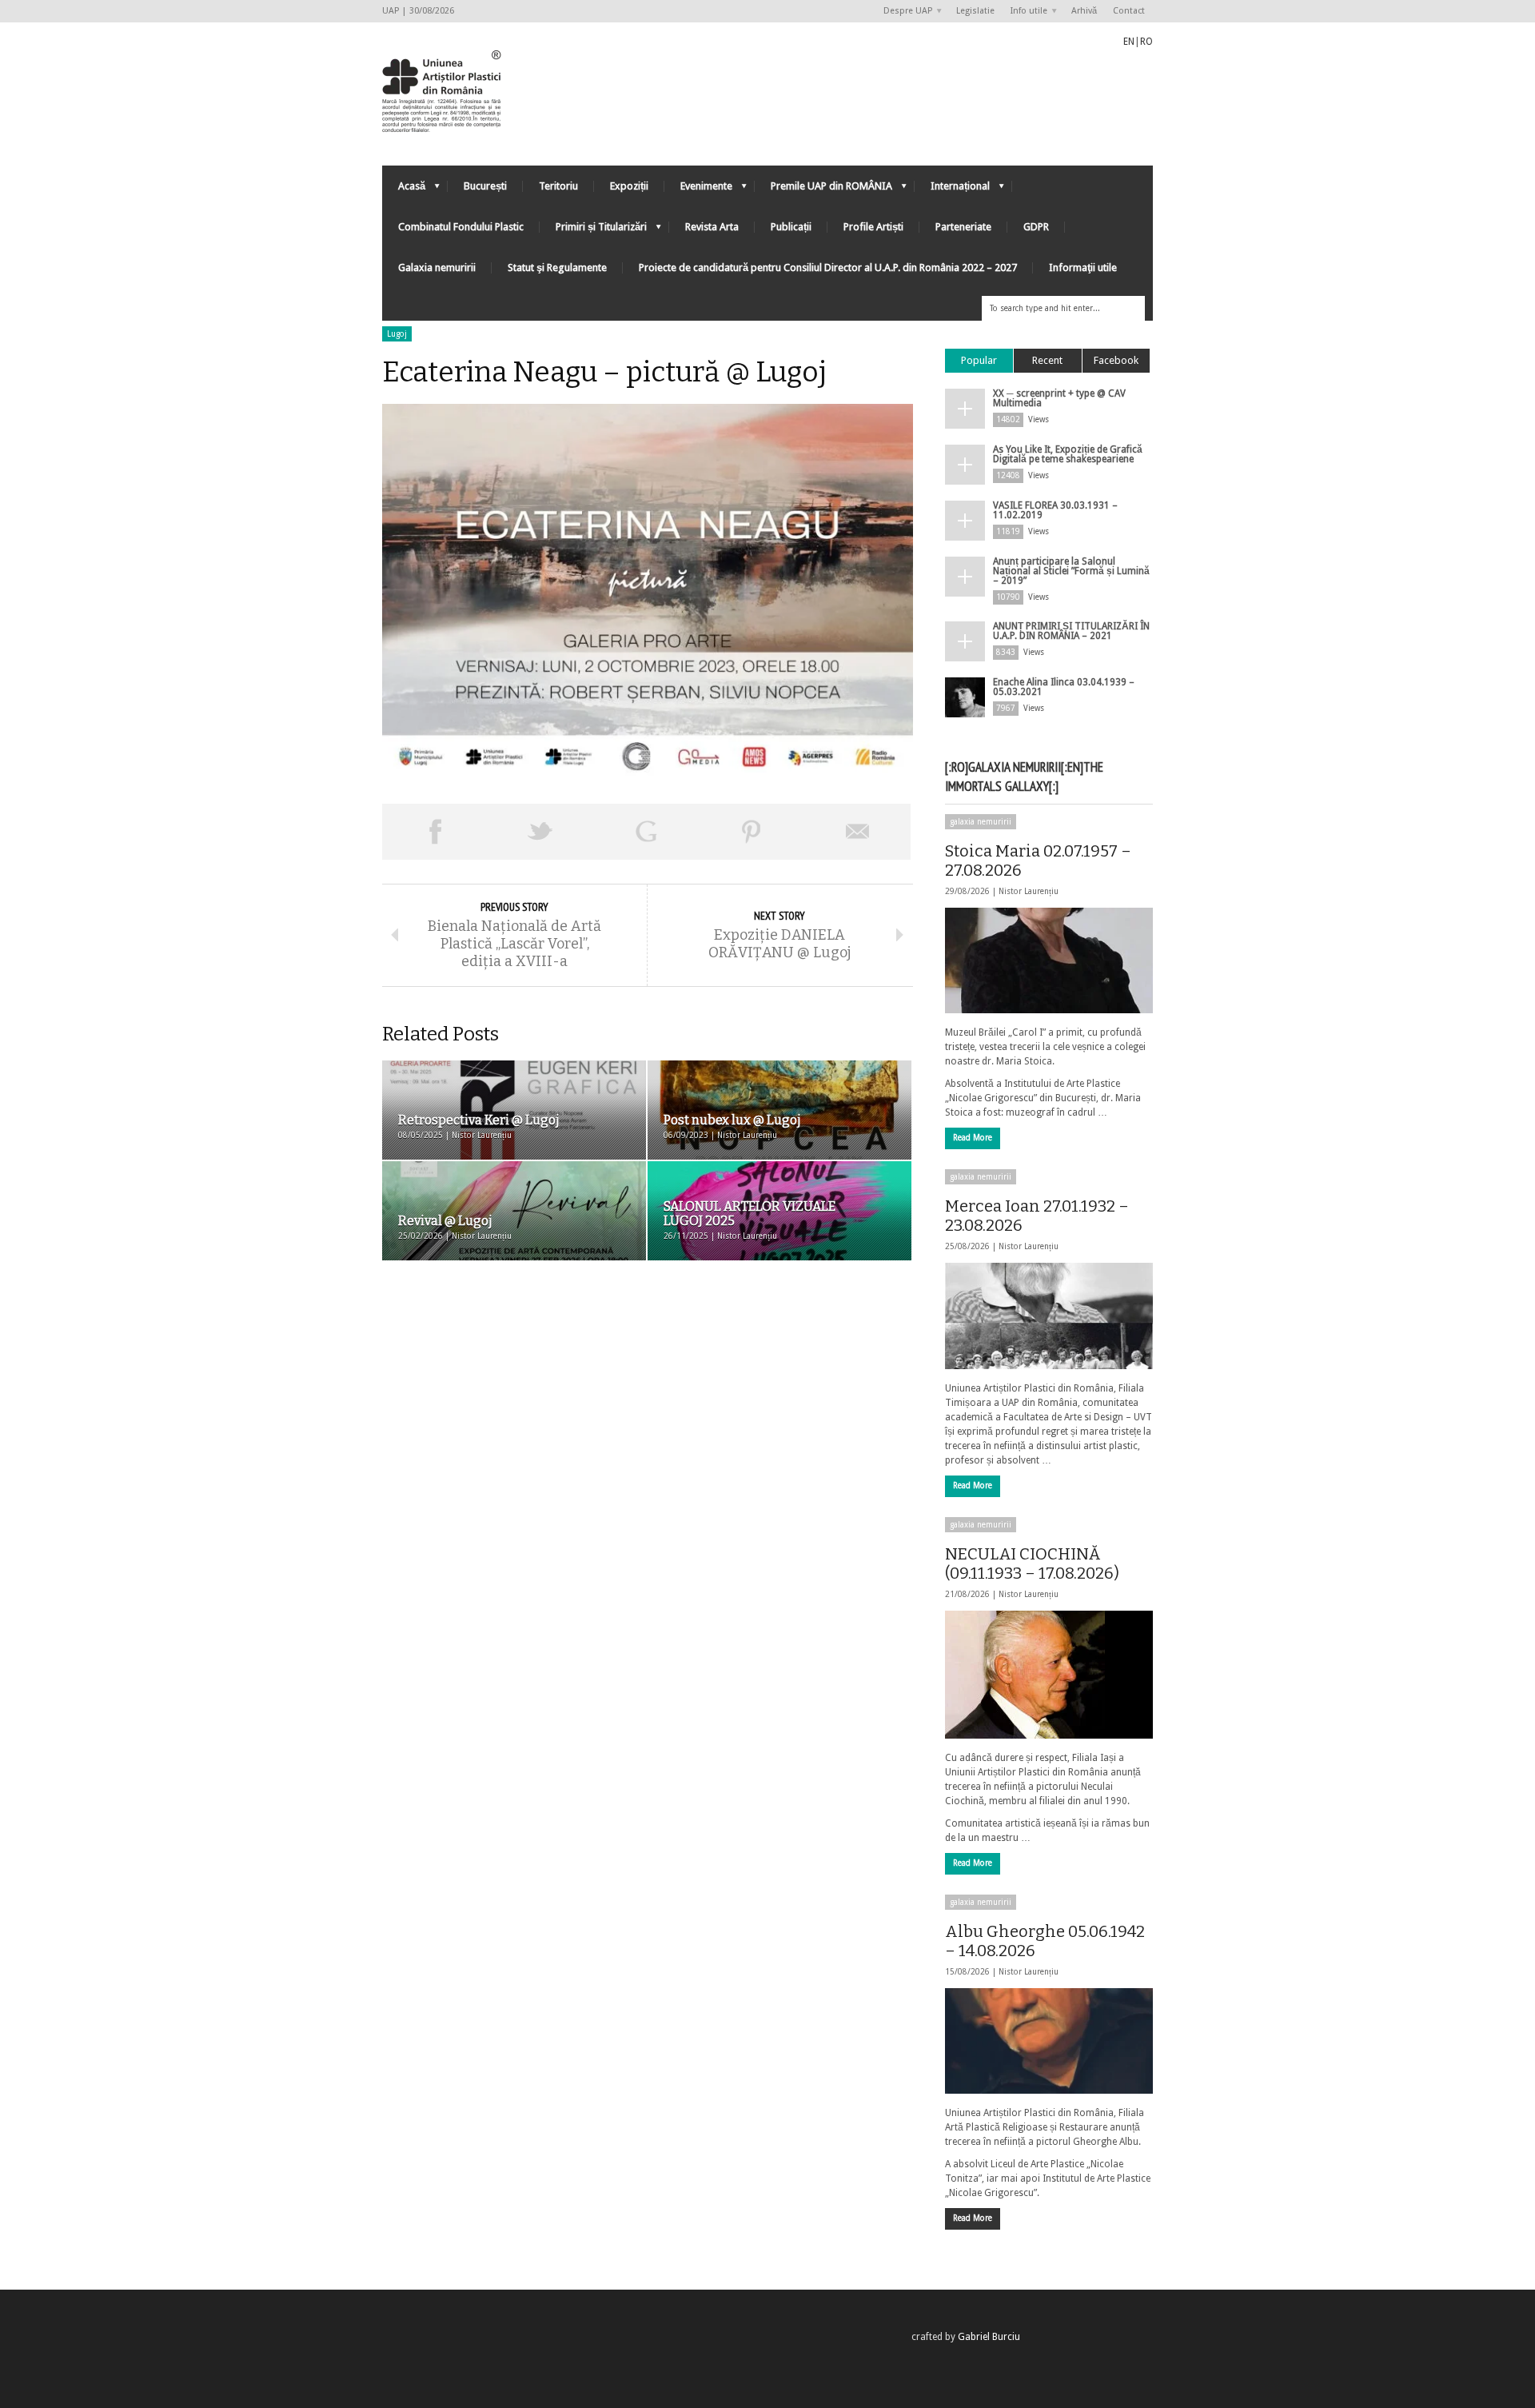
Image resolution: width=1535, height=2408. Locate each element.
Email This (858, 832)
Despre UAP (904, 12)
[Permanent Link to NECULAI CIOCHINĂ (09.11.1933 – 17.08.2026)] (1049, 1675)
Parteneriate (963, 227)
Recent (1047, 360)
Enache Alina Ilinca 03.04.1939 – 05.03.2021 (1064, 687)
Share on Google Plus (646, 832)
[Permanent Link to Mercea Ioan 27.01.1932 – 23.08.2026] (1049, 1316)
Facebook (1116, 360)
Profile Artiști (873, 227)
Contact (1129, 11)
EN (1129, 42)
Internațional (952, 190)
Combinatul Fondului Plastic (461, 227)
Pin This (752, 832)
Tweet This (540, 832)
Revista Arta (712, 227)
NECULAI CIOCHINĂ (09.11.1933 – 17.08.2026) (1032, 1563)
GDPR (1036, 227)
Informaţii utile (1083, 268)
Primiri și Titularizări (593, 231)
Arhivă (1084, 11)
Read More (973, 1138)
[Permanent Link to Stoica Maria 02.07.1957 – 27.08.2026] (1049, 960)
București (485, 186)
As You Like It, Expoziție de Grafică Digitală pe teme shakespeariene (1068, 454)
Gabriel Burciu (989, 2337)
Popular (979, 360)
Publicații (791, 227)
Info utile (1025, 12)
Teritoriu (558, 186)
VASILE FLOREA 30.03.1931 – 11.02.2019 (1055, 510)
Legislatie (975, 11)
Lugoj (397, 334)
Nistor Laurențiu (1029, 891)
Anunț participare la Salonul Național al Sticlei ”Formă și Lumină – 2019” (1071, 571)
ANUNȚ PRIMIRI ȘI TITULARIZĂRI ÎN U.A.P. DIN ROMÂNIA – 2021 (1071, 631)
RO (1146, 42)
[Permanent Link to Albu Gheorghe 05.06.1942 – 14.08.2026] (1049, 2041)
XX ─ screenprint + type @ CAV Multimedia (1059, 398)
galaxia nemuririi (981, 822)
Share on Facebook (435, 832)
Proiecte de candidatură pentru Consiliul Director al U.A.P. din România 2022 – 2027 (828, 268)
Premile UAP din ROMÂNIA (823, 190)
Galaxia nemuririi (437, 268)
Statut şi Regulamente (557, 268)
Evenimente (698, 190)
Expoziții (629, 186)
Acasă (404, 190)
